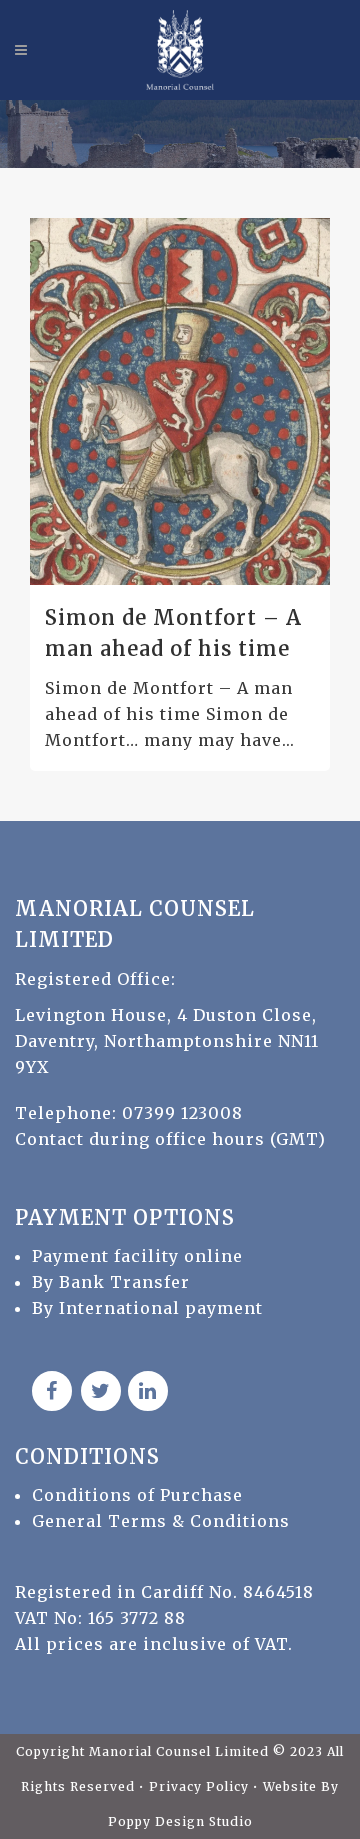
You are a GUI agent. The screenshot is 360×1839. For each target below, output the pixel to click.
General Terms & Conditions (161, 1521)
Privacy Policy (201, 1786)
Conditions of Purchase (137, 1495)
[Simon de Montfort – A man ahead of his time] (180, 401)
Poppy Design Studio (180, 1821)
